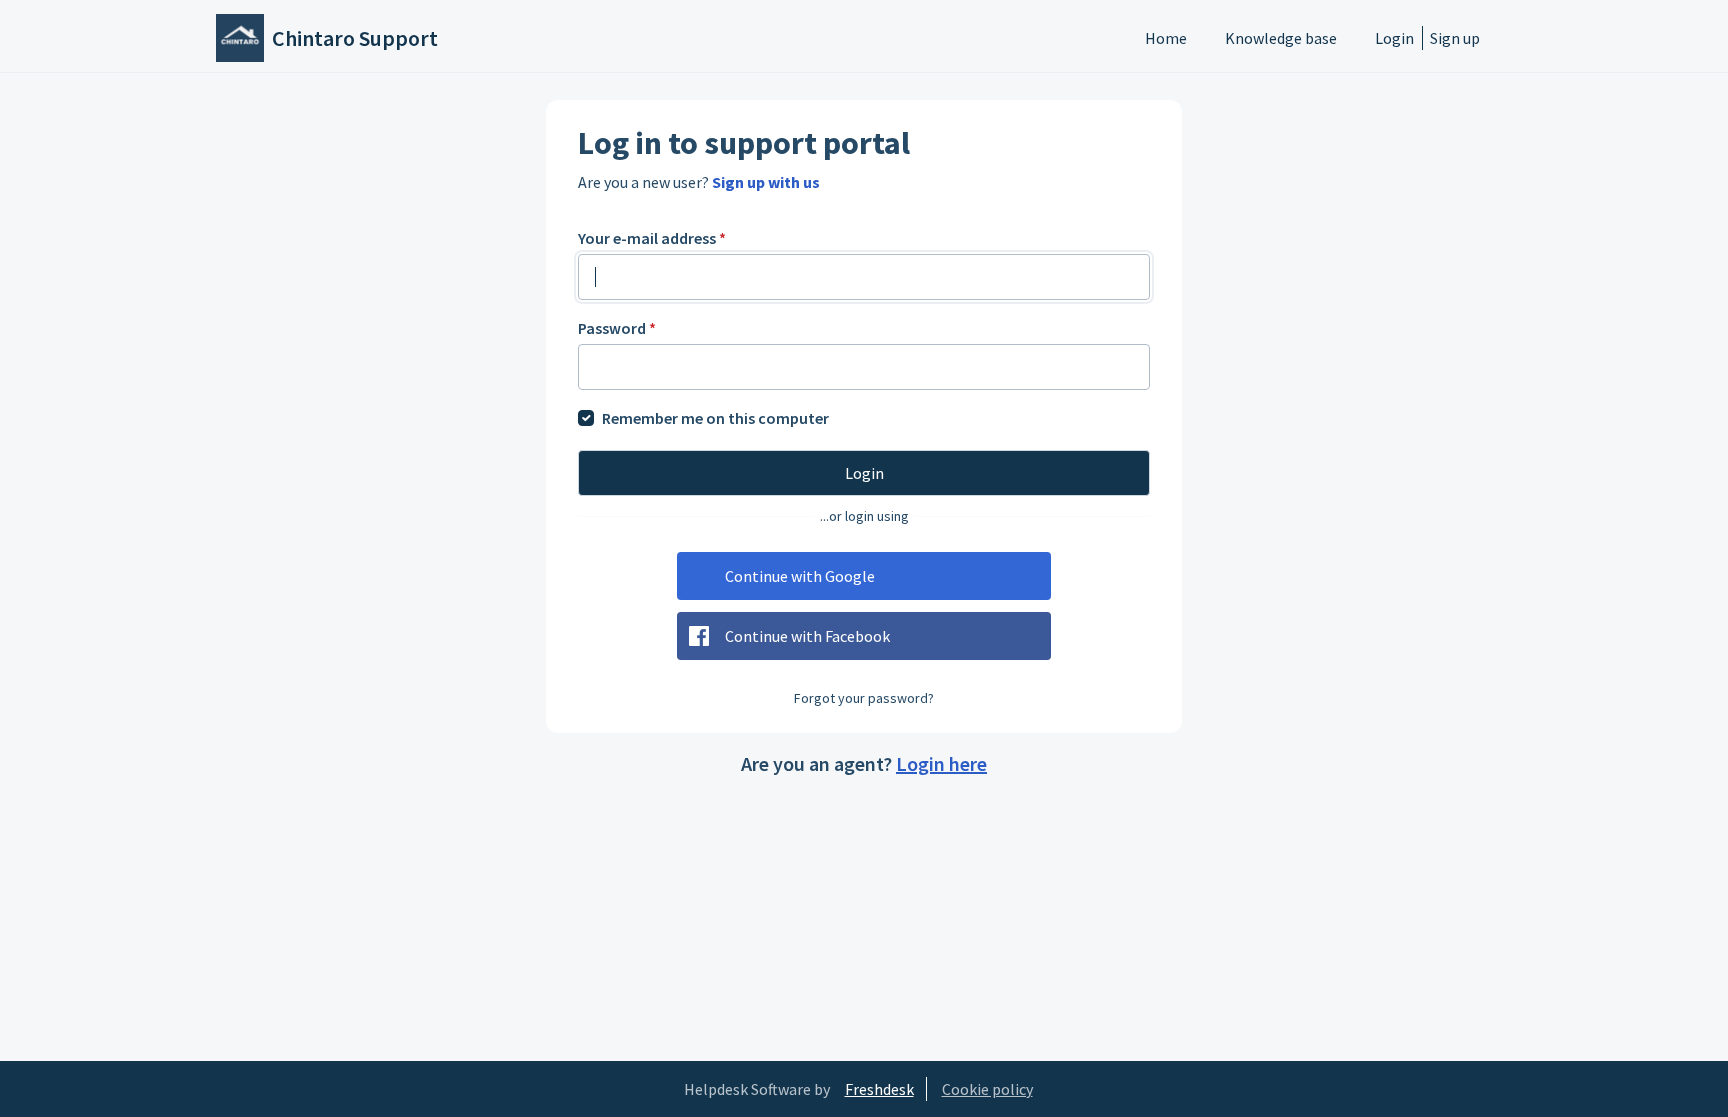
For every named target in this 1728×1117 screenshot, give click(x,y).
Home (1166, 38)
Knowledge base (1281, 38)
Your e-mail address (652, 238)
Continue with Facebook (807, 636)
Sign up (1455, 38)
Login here (941, 763)
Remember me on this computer (715, 418)
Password (617, 328)
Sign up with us (766, 182)
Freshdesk (879, 1089)
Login (1394, 38)
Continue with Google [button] (800, 576)
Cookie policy (987, 1089)
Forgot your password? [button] (864, 698)
